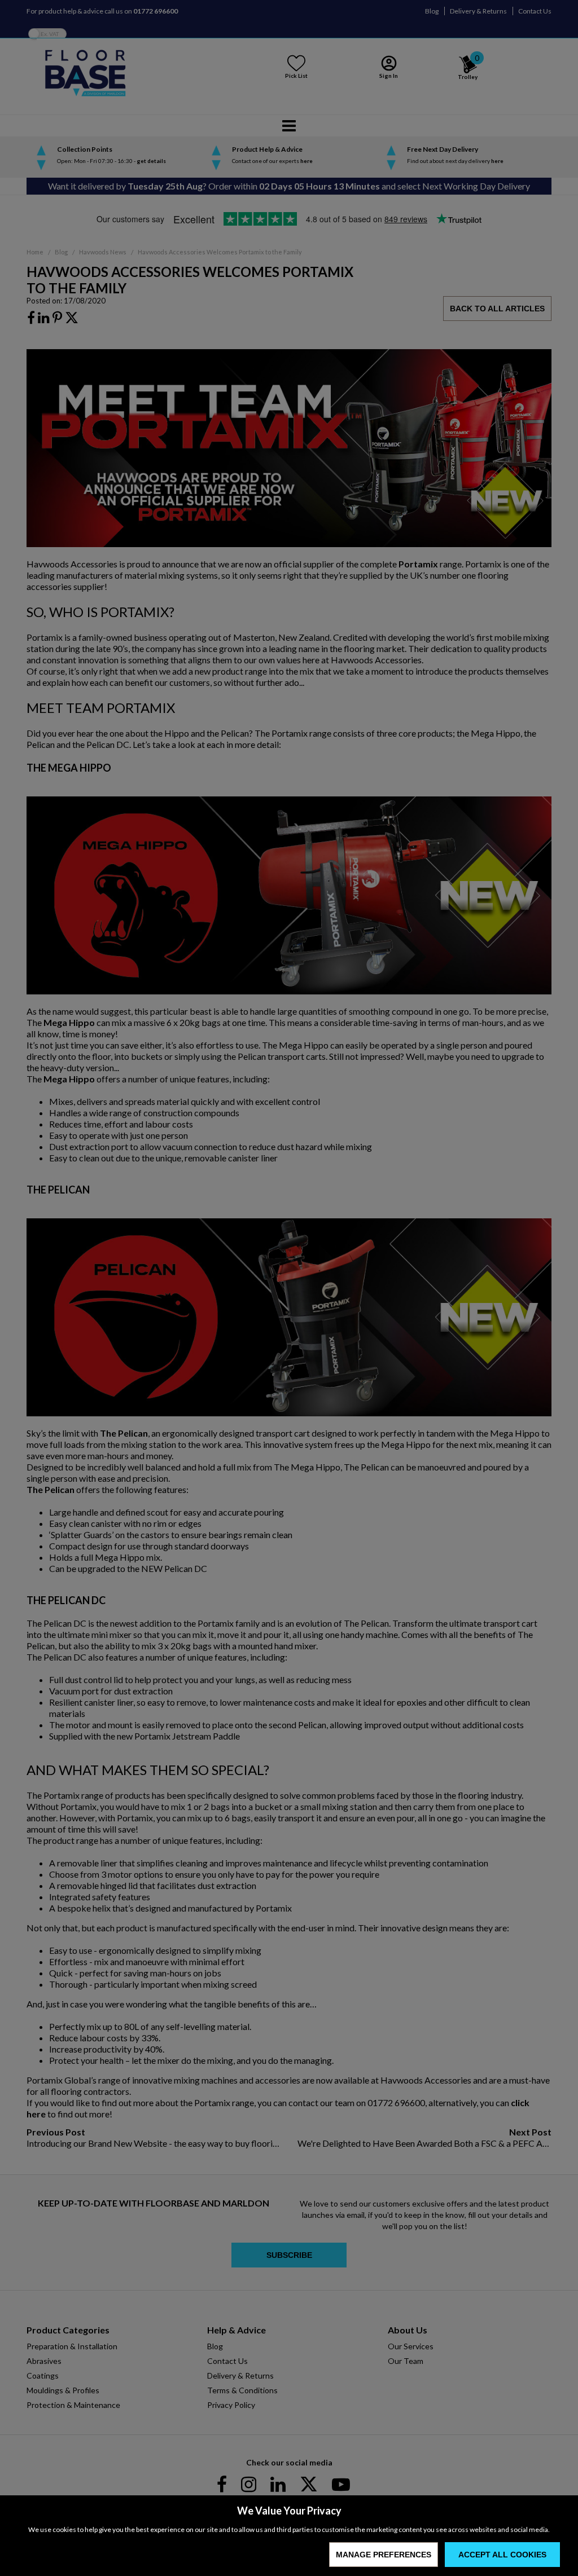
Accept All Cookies (502, 2555)
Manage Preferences (384, 2555)
